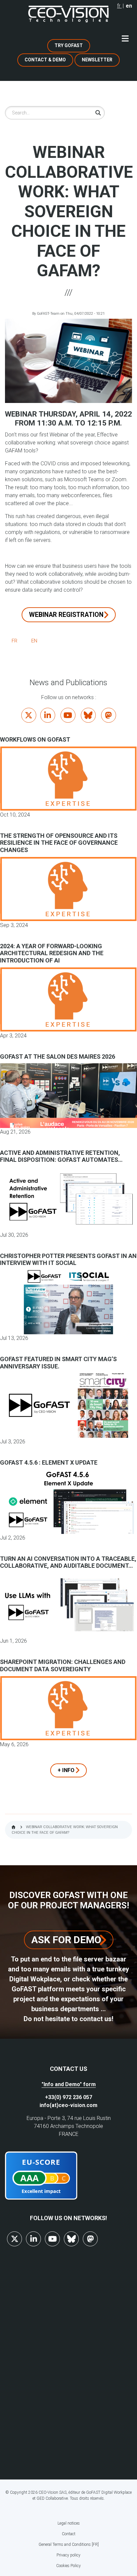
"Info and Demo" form (69, 2084)
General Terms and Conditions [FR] (69, 2544)
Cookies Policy (68, 2566)
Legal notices (69, 2523)
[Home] (68, 14)
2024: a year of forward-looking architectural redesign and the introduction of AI (52, 953)
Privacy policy (68, 2555)
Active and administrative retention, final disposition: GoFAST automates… (61, 1156)
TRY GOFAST (69, 45)
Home (13, 1827)
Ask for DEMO (66, 1940)
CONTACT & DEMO (45, 60)
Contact (69, 2534)
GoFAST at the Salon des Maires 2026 (58, 1057)
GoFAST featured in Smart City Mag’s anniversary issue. (58, 1363)
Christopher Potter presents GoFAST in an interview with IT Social (68, 1259)
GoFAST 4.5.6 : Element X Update (49, 1462)
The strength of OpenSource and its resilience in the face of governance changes (59, 843)
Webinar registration (66, 615)
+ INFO (66, 1770)
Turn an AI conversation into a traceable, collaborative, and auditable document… (68, 1562)
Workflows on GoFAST (35, 739)
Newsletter (97, 60)
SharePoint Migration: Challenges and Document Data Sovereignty (63, 1665)
